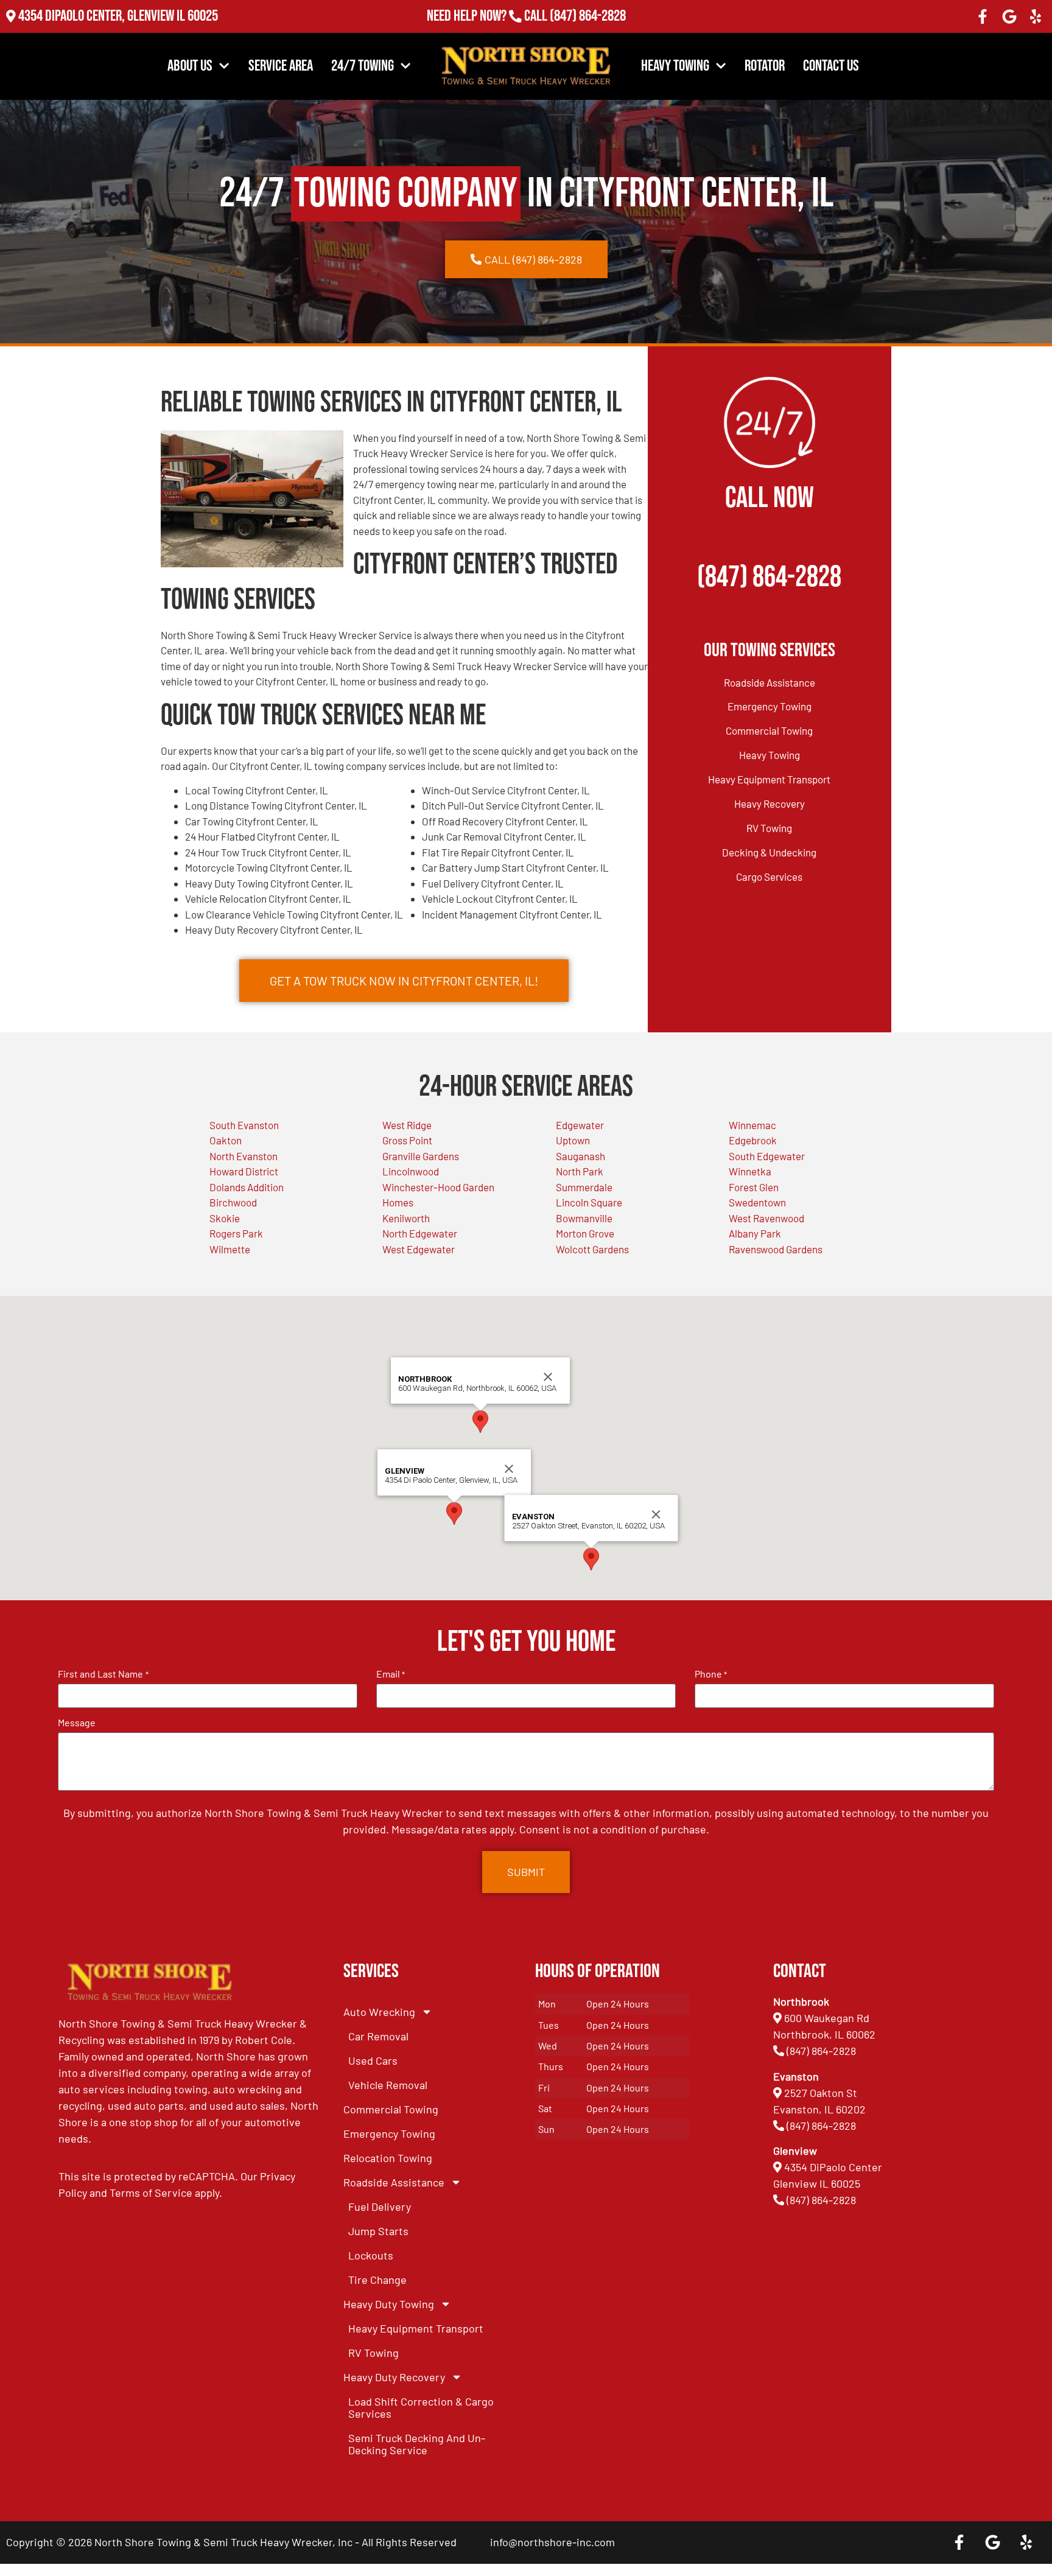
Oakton (226, 1140)
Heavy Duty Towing (389, 2304)
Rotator (765, 66)
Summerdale (584, 1187)
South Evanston (244, 1125)
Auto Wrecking (379, 2012)
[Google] (1009, 16)
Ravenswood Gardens (776, 1249)
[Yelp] (1036, 16)
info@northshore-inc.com (552, 2542)
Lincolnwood (411, 1171)
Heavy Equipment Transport (769, 779)
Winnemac (752, 1125)
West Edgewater (419, 1249)
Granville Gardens (421, 1156)
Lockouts (371, 2255)
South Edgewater (767, 1156)
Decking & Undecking (769, 852)
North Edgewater (420, 1233)
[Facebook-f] (983, 16)
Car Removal (378, 2036)
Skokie (225, 1218)
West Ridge (407, 1125)
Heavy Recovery (770, 803)
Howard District (244, 1171)
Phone (711, 1674)
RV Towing (769, 828)
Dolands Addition (247, 1187)
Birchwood (233, 1202)
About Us (190, 66)
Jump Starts (378, 2231)
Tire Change (377, 2280)
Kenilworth (406, 1218)
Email (391, 1674)
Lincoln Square (589, 1202)
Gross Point (407, 1140)
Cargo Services (769, 877)
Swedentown (757, 1202)
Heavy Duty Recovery (394, 2377)
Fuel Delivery (380, 2207)
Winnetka (750, 1171)
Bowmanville (584, 1218)
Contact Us (831, 66)
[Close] (509, 1469)
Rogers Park (236, 1233)
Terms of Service (151, 2193)
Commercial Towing (769, 730)
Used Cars (373, 2060)
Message (77, 1723)
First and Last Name (103, 1674)
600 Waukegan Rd (827, 2018)
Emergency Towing (770, 706)
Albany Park (755, 1233)
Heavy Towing (675, 66)
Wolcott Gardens (592, 1249)
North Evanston (244, 1156)
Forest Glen (754, 1187)
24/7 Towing (363, 66)
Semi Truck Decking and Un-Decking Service (417, 2444)
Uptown (573, 1140)
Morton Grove (585, 1233)
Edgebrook (753, 1140)
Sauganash (580, 1156)
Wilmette (230, 1249)
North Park (580, 1171)
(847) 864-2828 (588, 16)
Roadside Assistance (770, 682)
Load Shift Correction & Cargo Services (421, 2407)
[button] (454, 1514)
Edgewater (580, 1125)
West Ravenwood (766, 1218)
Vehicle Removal (388, 2085)
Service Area (281, 66)
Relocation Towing (388, 2158)
